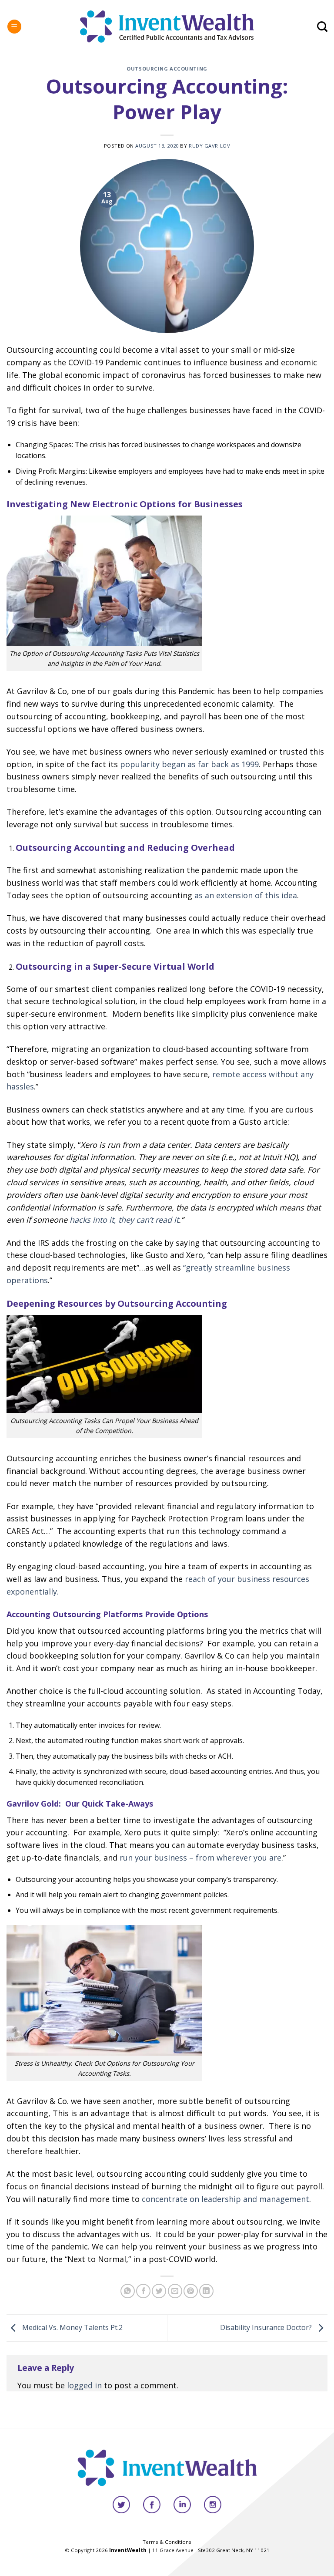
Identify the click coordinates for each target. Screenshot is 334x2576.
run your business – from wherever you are (200, 1858)
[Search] (322, 27)
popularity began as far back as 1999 (189, 764)
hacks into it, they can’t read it (124, 1220)
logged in (84, 2385)
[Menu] (14, 27)
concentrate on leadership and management (224, 2199)
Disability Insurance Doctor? (267, 2327)
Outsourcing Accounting (167, 69)
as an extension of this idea (245, 895)
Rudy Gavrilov (209, 146)
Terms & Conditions (167, 2542)
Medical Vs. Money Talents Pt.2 (72, 2327)
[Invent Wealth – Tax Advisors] (167, 26)
